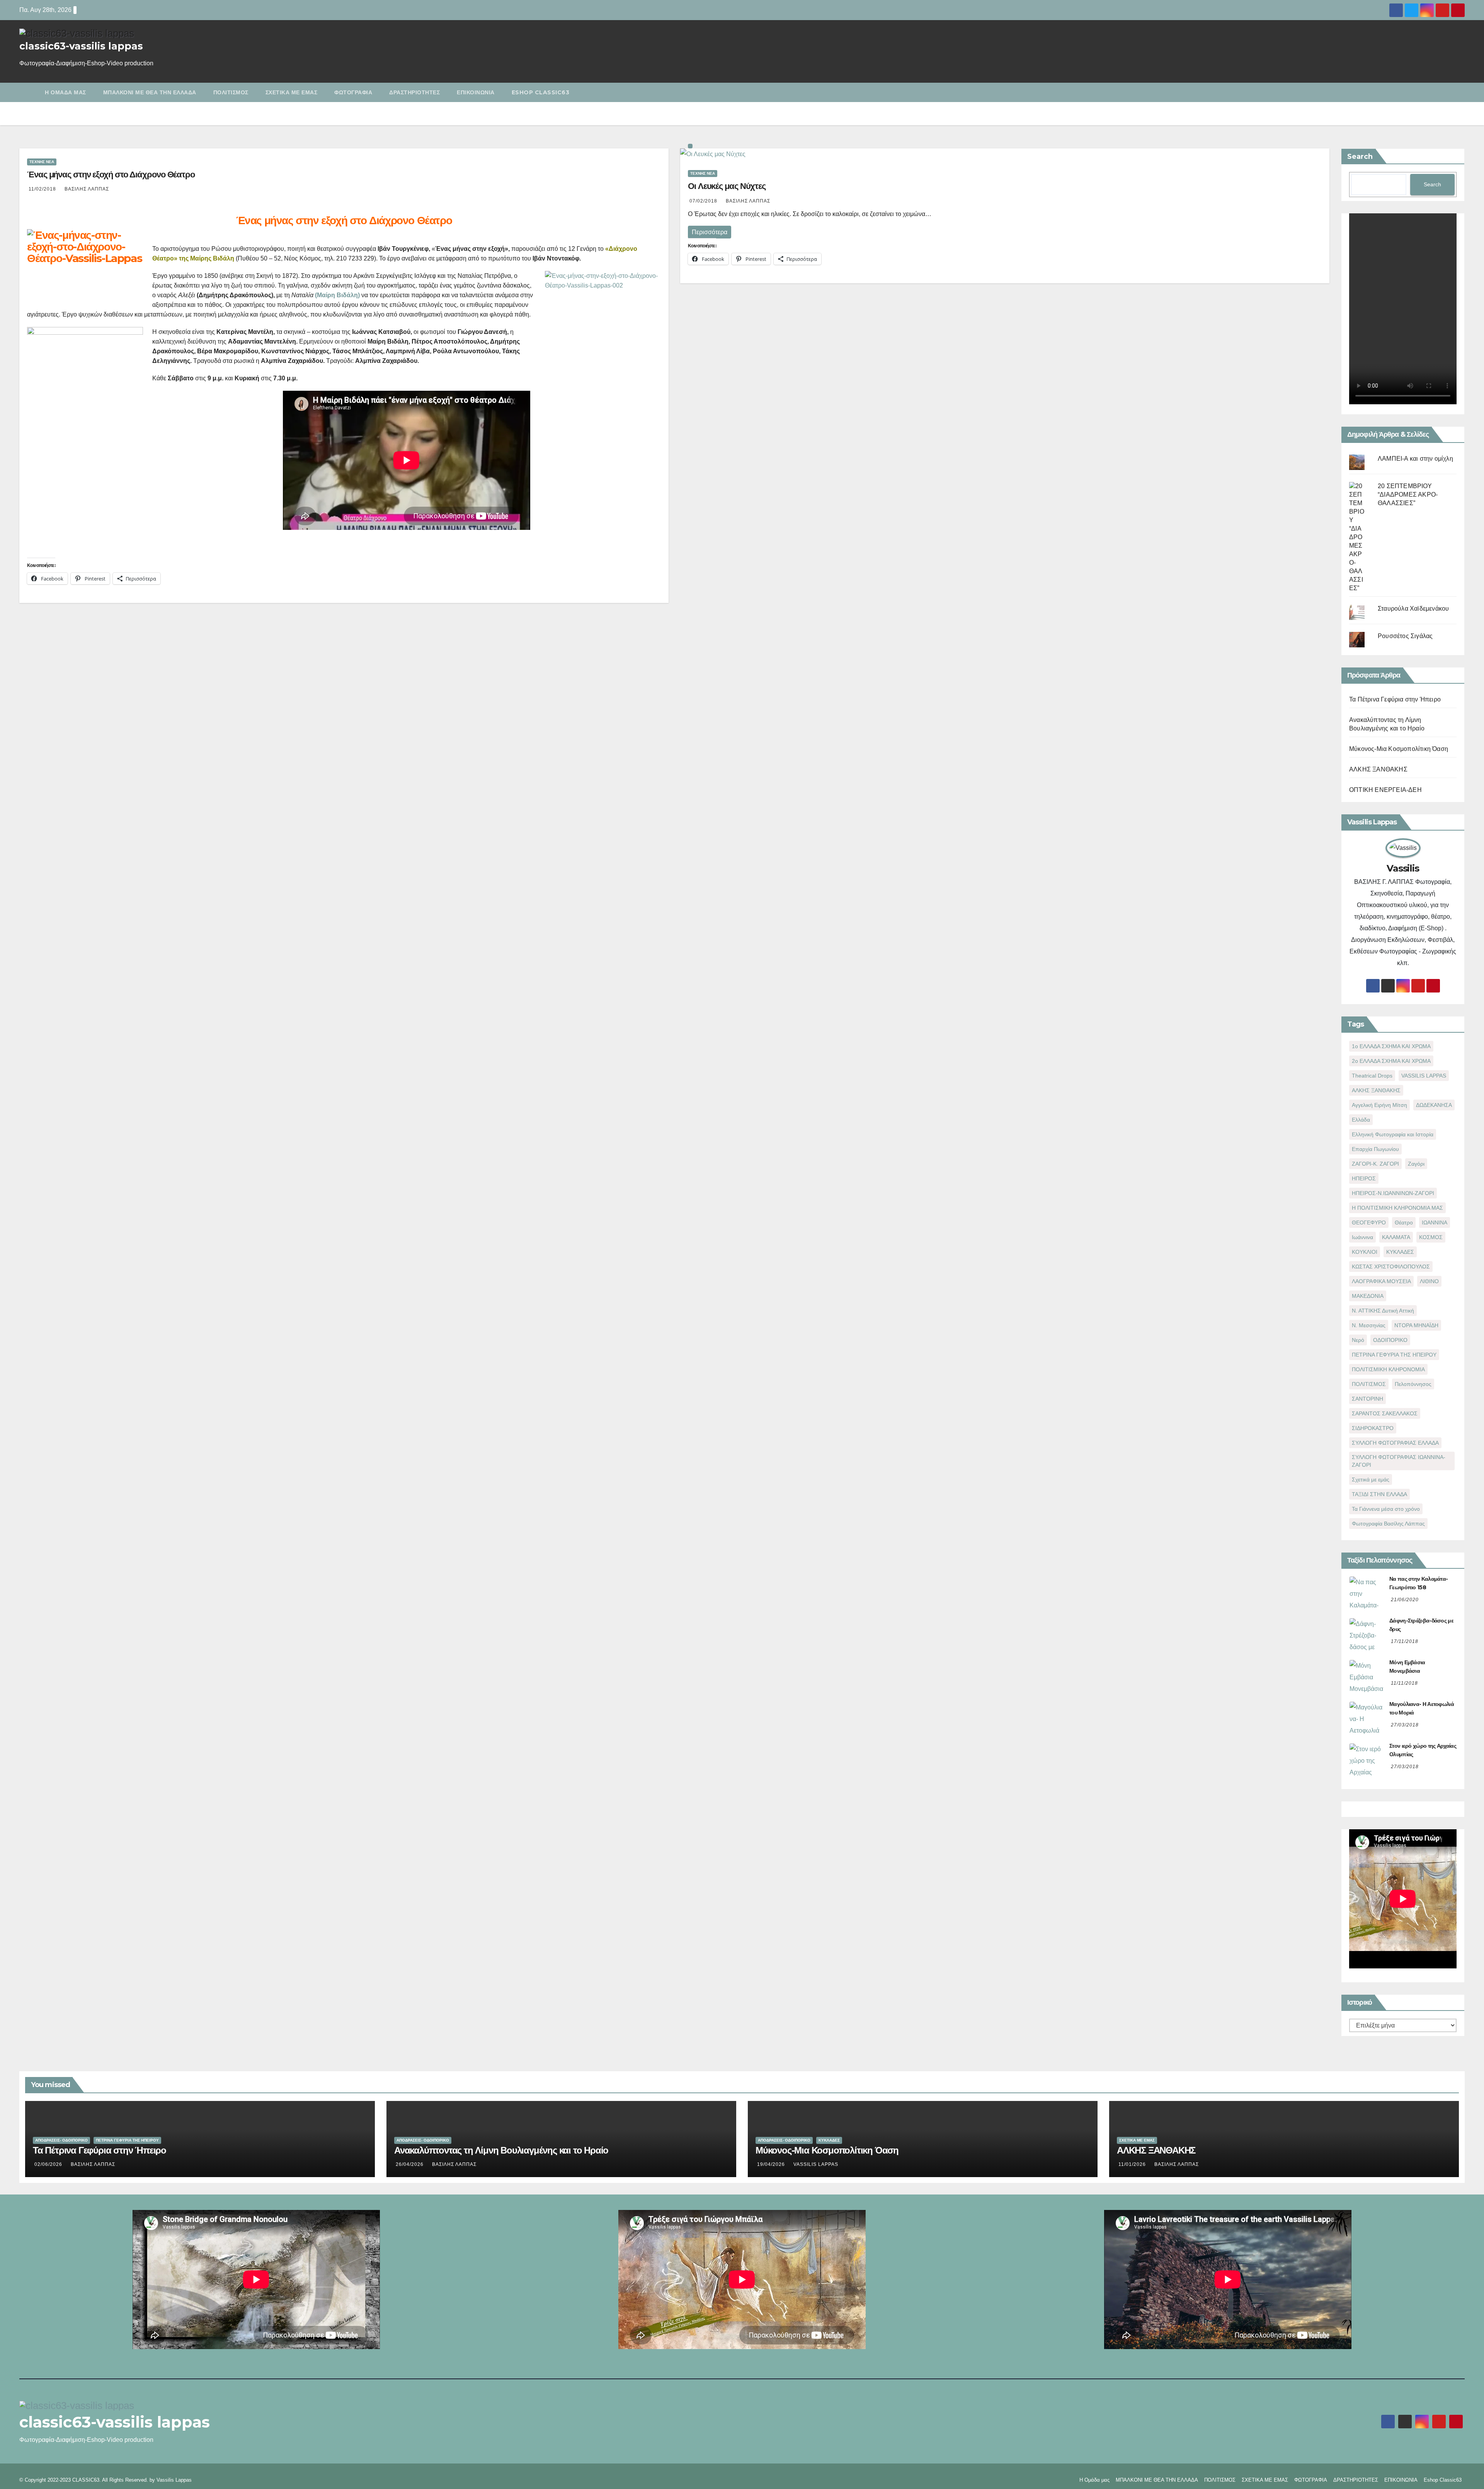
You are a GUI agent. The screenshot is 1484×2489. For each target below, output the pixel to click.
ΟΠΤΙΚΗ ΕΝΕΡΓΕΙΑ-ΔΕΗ (1385, 790)
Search (1360, 157)
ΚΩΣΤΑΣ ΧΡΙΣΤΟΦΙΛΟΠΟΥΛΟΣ (1391, 1267)
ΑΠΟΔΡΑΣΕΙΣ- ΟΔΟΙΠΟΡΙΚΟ (61, 2140)
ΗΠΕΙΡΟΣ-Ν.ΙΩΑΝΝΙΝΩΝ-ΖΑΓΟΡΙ (1393, 1193)
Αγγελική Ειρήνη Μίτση (1379, 1105)
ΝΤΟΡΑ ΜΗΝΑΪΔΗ (1416, 1325)
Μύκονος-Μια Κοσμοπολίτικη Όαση (1399, 749)
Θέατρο (1404, 1222)
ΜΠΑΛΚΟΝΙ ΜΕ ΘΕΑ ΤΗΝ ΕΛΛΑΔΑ (150, 92)
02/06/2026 (49, 2164)
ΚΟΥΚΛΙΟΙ (1365, 1252)
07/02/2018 (704, 201)
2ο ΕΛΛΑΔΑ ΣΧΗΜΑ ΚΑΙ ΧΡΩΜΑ (1391, 1061)
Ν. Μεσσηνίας (1369, 1325)
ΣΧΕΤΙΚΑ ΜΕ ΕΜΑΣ (292, 92)
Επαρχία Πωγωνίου (1375, 1149)
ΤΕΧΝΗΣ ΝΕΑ (42, 162)
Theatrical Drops (1372, 1076)
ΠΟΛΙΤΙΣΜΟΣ (231, 92)
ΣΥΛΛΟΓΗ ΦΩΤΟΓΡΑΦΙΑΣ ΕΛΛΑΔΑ (1395, 1443)
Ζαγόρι (1416, 1164)
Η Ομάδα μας (66, 92)
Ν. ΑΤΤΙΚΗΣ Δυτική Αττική (1383, 1311)
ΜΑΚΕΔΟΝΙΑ (1368, 1296)
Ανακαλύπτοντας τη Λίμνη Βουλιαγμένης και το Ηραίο (501, 2150)
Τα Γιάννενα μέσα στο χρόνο (1386, 1509)
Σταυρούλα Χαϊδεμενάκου (1413, 609)
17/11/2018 (1405, 1641)
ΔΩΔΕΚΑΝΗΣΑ (1434, 1105)
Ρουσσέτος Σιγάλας (1405, 636)
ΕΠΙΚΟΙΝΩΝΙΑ (476, 92)
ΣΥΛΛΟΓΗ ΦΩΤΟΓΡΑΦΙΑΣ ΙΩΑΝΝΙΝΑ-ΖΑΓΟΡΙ (1399, 1461)
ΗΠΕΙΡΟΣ (1364, 1178)
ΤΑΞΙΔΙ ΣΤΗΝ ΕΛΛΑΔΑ (1379, 1494)
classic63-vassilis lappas (81, 46)
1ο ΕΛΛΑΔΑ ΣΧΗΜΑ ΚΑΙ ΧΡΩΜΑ (1391, 1046)
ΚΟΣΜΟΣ (1431, 1237)
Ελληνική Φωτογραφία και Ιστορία (1393, 1134)
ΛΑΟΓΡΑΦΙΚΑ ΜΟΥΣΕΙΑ (1381, 1281)
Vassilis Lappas (174, 2480)
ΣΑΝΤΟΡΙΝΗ (1367, 1399)
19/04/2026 (772, 2164)
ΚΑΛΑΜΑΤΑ (1396, 1237)
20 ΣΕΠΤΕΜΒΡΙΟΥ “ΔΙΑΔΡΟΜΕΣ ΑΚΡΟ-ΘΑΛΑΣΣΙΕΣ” (1408, 495)
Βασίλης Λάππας (87, 189)
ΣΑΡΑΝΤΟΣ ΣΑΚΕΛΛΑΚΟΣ (1385, 1413)
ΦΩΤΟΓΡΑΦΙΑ (353, 92)
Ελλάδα (1361, 1120)
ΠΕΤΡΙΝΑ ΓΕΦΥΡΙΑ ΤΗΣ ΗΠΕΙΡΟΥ (1394, 1355)
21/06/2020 (1405, 1600)
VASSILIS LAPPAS (1424, 1076)
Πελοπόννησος (1413, 1384)
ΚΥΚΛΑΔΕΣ (1400, 1252)
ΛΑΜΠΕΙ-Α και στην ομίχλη (1415, 459)
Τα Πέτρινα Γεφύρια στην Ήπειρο (1395, 699)
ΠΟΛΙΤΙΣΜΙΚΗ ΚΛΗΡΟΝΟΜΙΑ (1388, 1369)
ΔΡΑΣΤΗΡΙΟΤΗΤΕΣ (414, 92)
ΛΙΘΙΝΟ (1429, 1281)
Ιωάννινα (1362, 1237)
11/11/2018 (1404, 1683)
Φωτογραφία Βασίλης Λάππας (1388, 1524)
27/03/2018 (1405, 1725)
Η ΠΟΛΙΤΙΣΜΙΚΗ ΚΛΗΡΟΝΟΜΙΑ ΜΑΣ (1397, 1208)
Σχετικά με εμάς (1371, 1479)
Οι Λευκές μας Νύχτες (727, 186)
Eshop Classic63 (541, 92)
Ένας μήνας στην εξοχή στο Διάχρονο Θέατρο (111, 175)
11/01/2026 (1133, 2164)
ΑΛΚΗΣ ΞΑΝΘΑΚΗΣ (1378, 769)
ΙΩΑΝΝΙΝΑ (1435, 1222)
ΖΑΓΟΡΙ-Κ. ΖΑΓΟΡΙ (1375, 1164)
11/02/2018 (43, 189)
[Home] (28, 87)
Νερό (1358, 1340)
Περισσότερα (710, 232)
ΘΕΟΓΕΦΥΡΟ (1369, 1222)
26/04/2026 (410, 2164)
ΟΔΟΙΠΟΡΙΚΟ (1390, 1340)
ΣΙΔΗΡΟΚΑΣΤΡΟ (1373, 1428)
